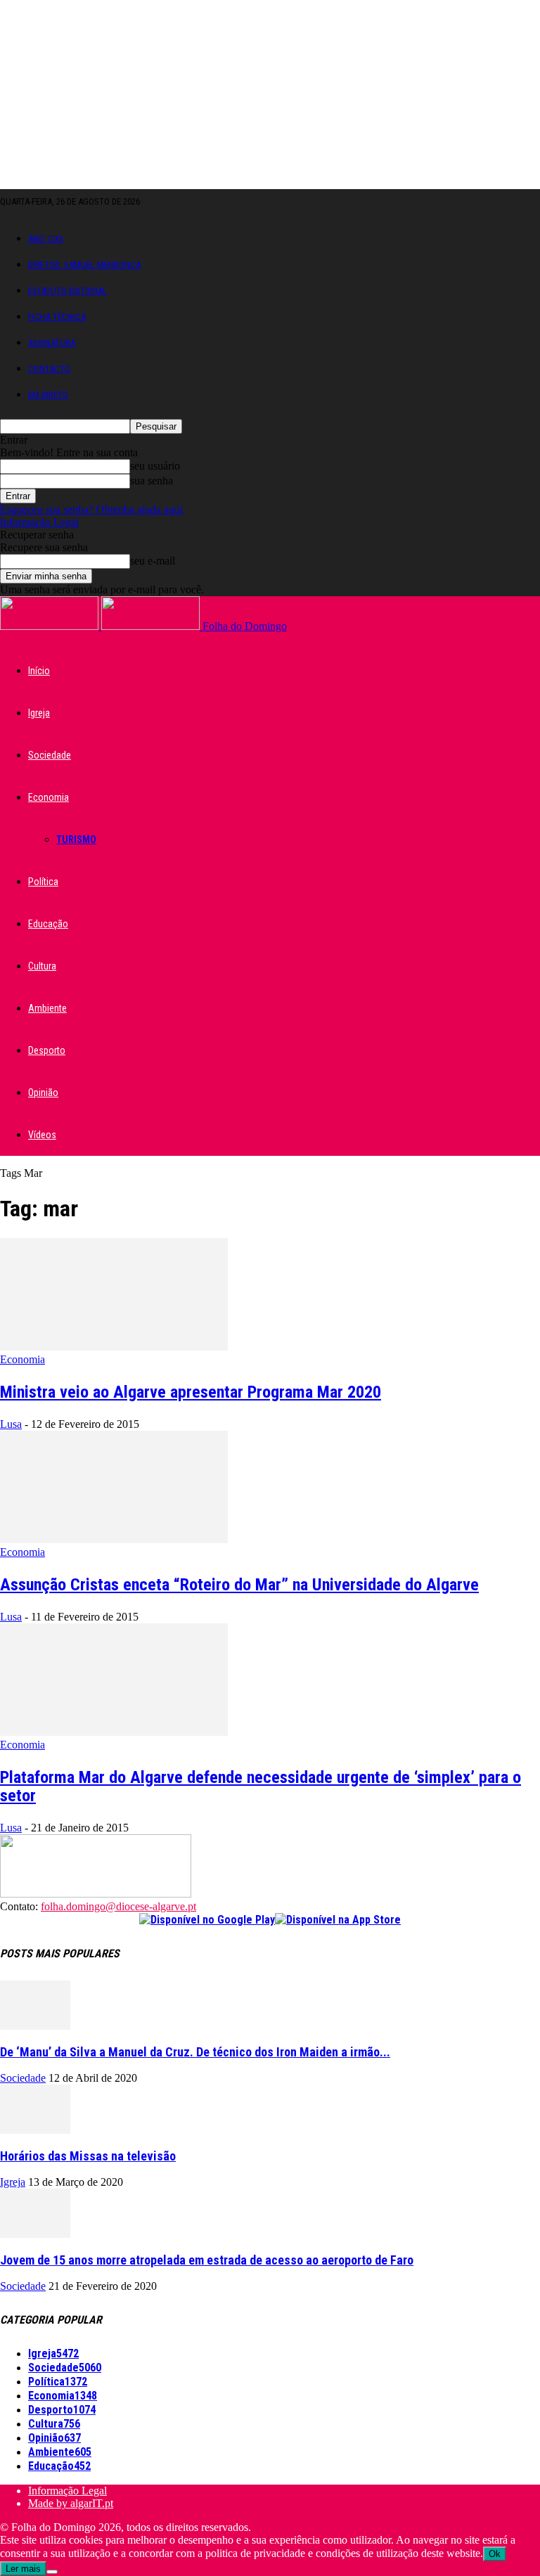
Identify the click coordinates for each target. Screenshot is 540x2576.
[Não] (52, 2572)
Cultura (42, 966)
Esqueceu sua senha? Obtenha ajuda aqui (91, 509)
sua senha (152, 481)
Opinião (43, 1093)
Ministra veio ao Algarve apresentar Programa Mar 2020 (191, 1392)
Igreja (39, 713)
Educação (48, 924)
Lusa (11, 1424)
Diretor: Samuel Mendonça (84, 265)
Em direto (48, 395)
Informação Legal (39, 522)
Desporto (47, 1050)
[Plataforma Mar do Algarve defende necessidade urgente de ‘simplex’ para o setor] (114, 1732)
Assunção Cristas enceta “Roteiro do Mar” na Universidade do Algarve (239, 1585)
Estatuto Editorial (67, 291)
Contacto (49, 369)
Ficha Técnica (57, 317)
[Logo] (51, 626)
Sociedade (50, 755)
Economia (49, 797)
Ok (495, 2554)
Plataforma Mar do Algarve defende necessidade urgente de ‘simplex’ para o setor (261, 1786)
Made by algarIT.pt (71, 2503)
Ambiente (47, 1008)
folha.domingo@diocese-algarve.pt (118, 1906)
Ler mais (23, 2569)
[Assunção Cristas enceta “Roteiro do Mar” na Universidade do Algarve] (114, 1539)
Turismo (76, 839)
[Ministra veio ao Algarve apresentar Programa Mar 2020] (114, 1347)
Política (43, 882)
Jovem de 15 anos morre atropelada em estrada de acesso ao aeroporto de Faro (207, 2260)
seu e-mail (153, 561)
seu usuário (155, 466)
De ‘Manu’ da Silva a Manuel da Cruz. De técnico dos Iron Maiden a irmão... (195, 2052)
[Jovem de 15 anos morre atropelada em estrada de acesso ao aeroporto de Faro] (35, 2234)
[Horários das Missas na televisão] (35, 2130)
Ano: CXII (46, 239)
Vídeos (42, 1135)
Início (39, 671)
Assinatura (52, 343)
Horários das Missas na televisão (88, 2156)
